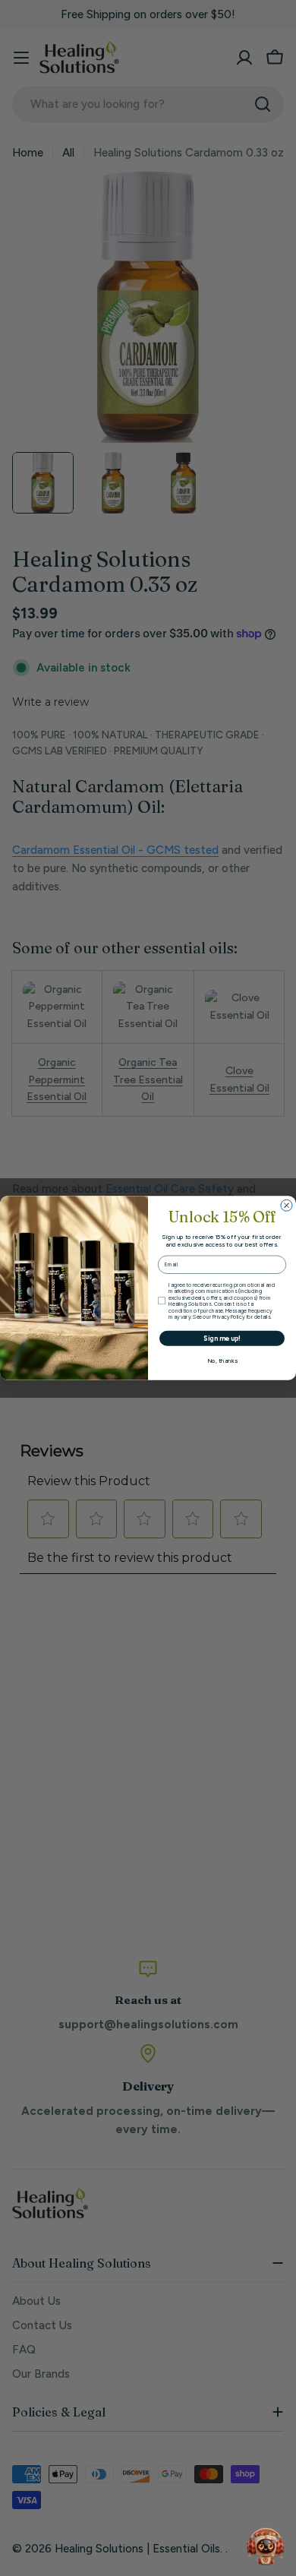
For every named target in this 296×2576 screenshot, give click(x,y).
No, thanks (222, 1361)
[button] (266, 2546)
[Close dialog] (287, 1205)
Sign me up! (222, 1338)
